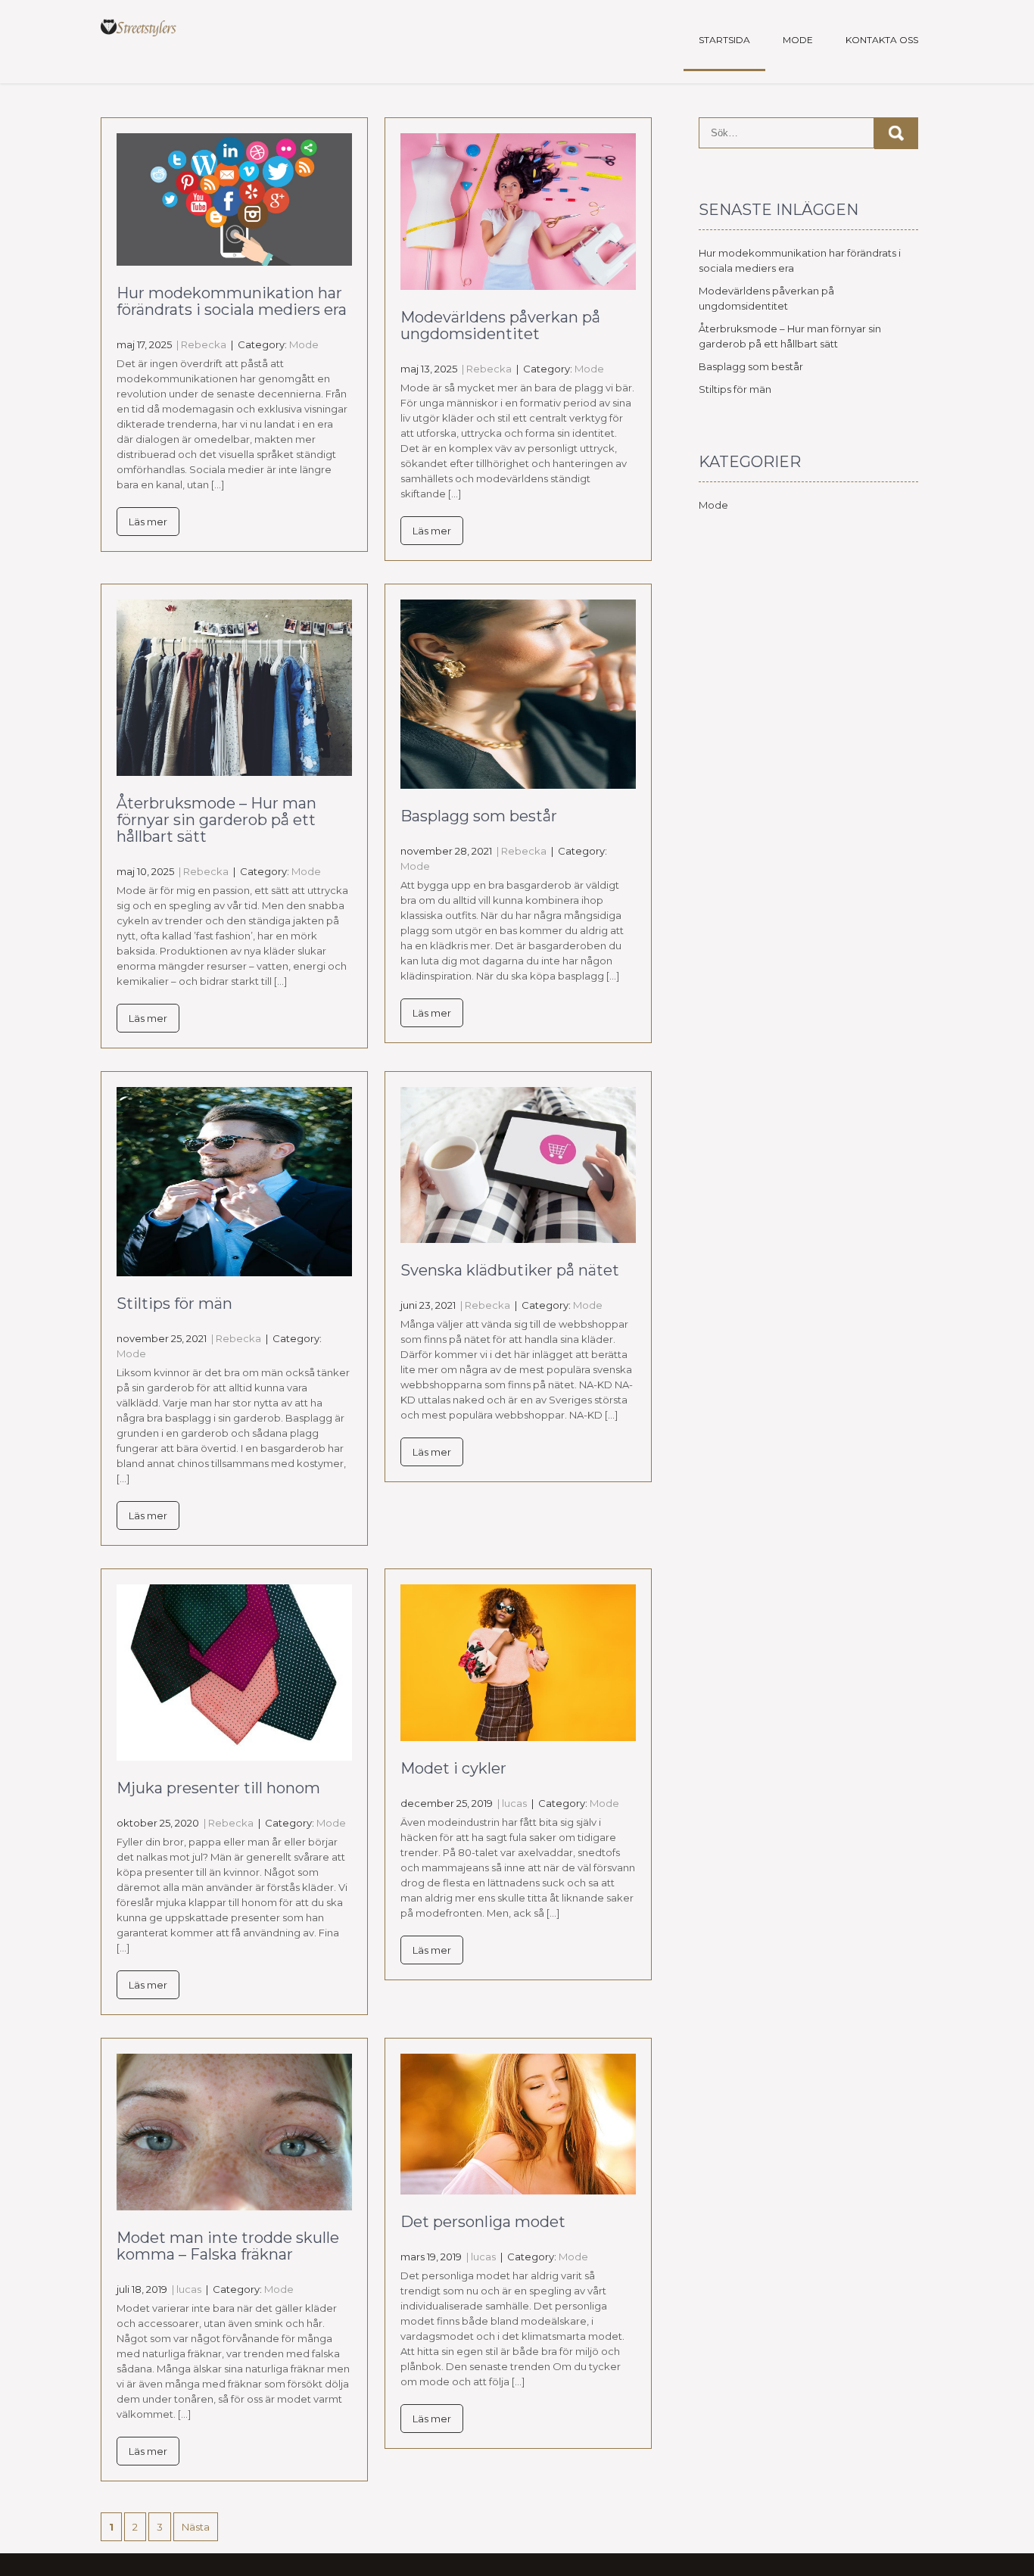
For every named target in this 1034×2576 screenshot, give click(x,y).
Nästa (196, 2527)
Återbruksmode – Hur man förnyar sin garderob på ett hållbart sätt (216, 820)
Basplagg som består (479, 816)
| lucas (511, 1803)
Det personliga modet (483, 2222)
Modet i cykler (453, 1768)
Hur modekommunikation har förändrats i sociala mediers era (232, 301)
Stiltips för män (174, 1304)
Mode (798, 40)
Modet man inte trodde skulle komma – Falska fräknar (228, 2246)
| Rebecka (200, 344)
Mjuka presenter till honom (218, 1788)
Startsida (724, 40)
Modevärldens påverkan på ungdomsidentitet (500, 326)
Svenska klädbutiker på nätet (510, 1270)
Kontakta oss (882, 40)
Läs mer (148, 522)
